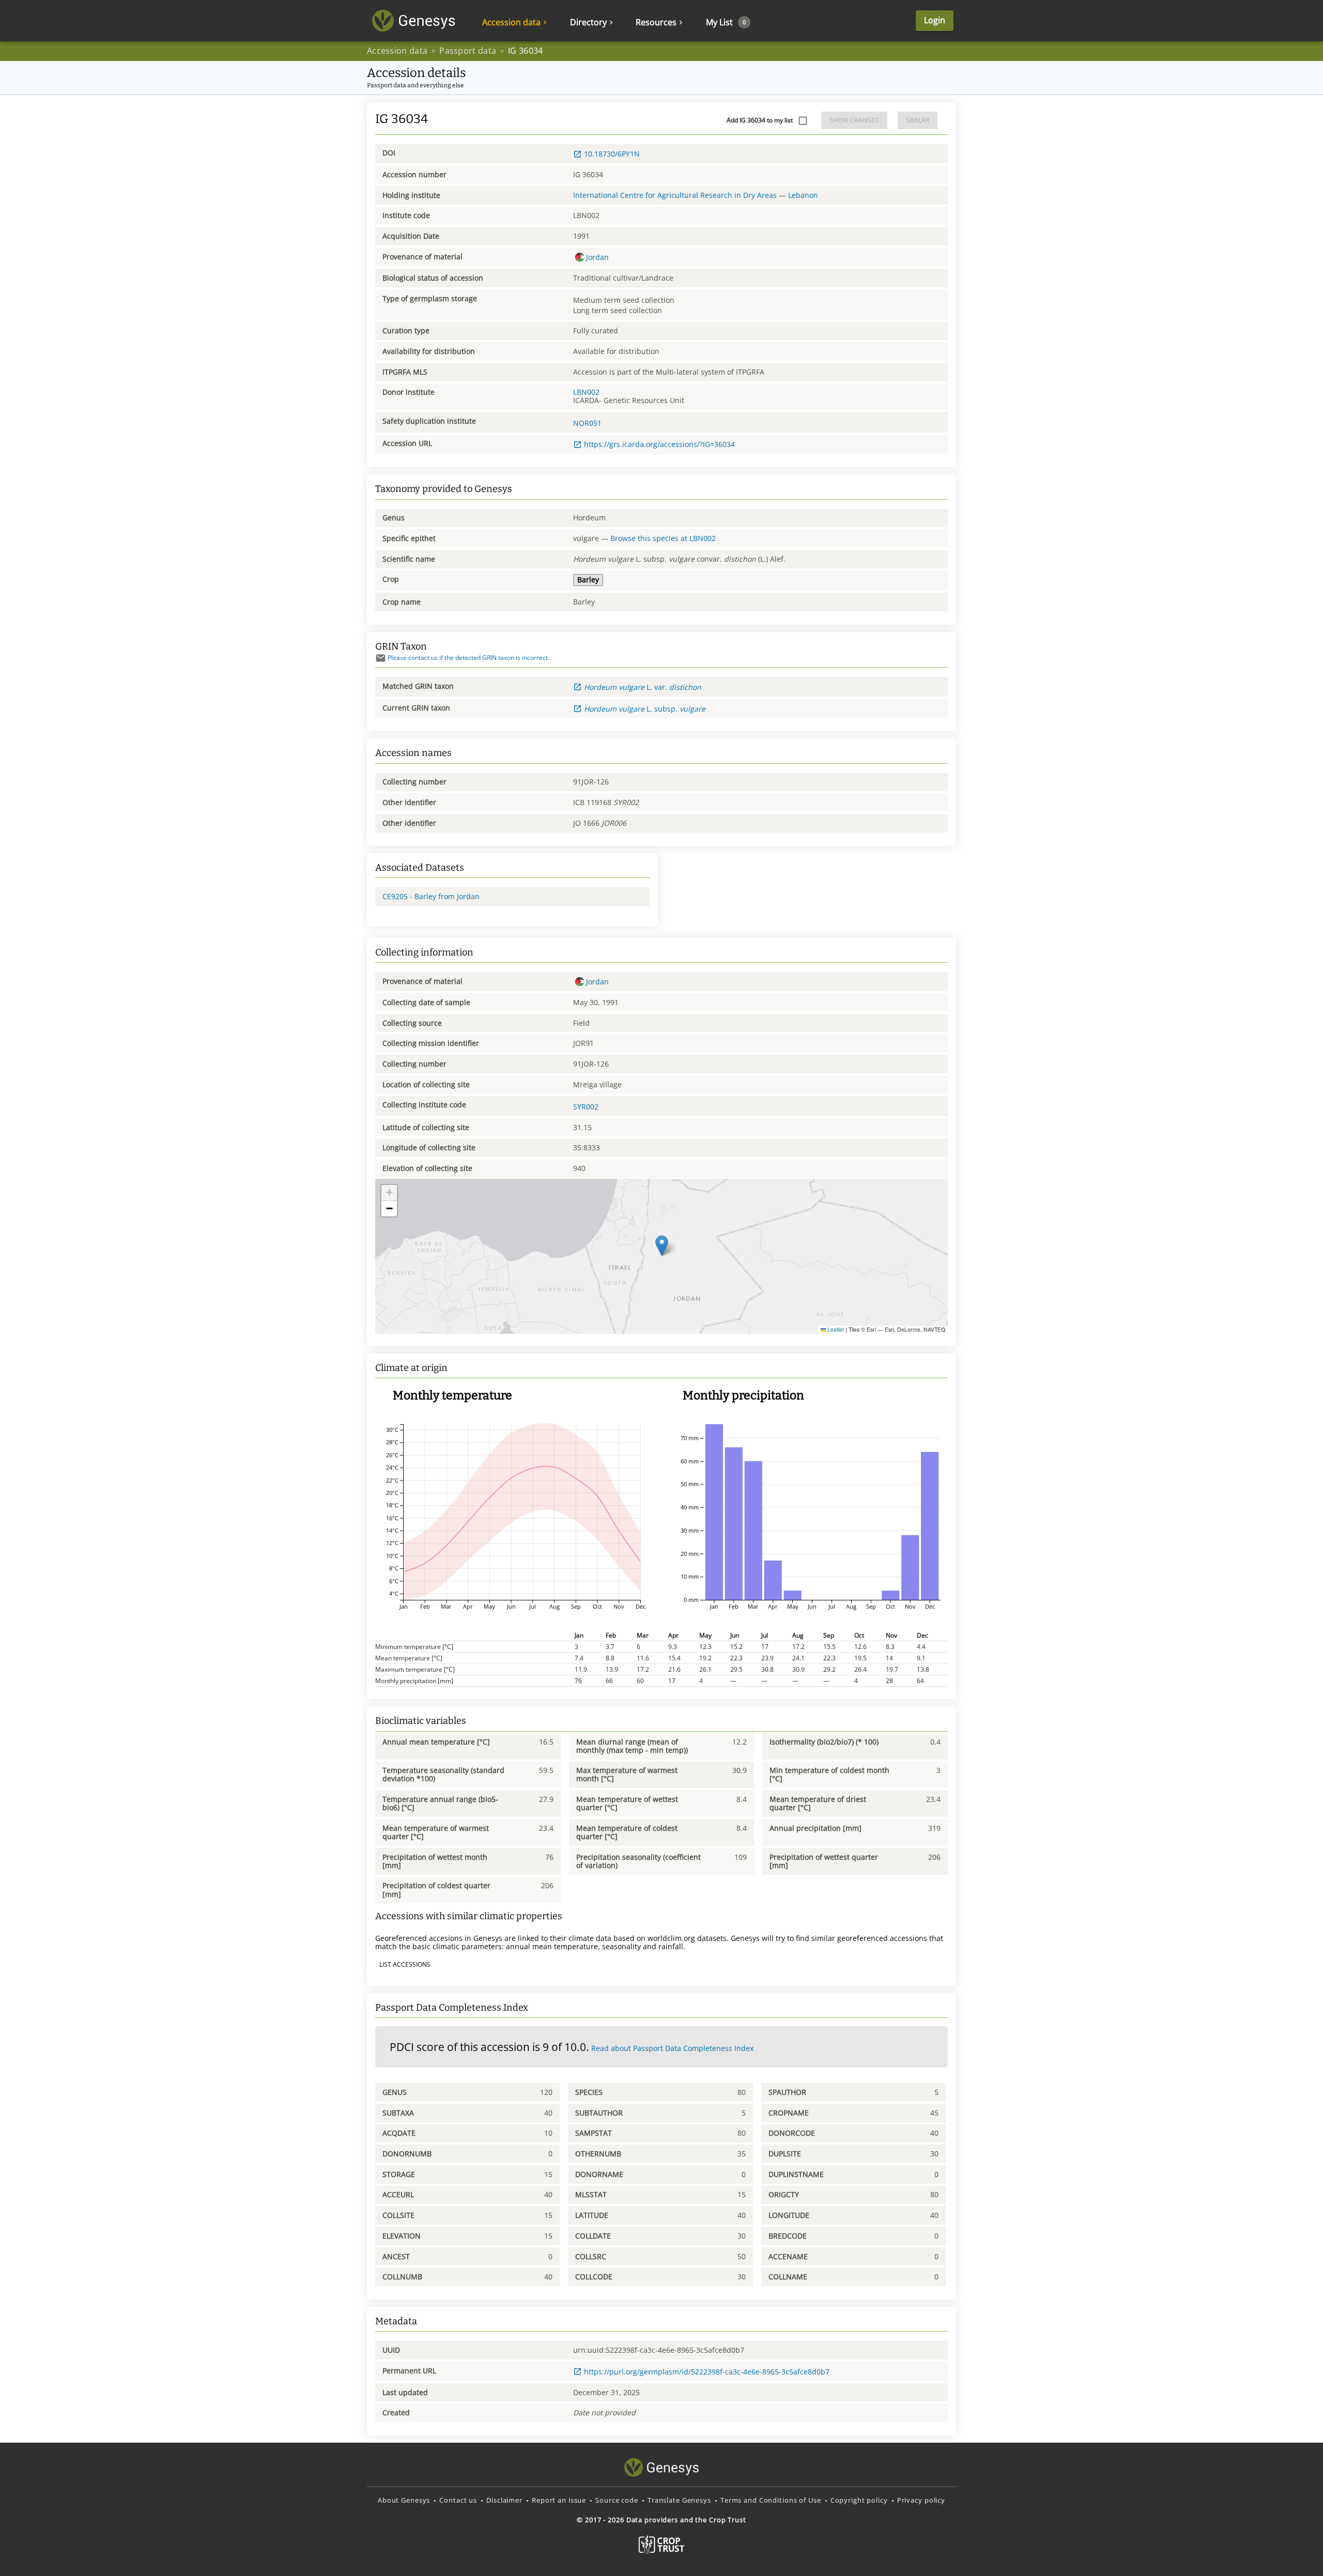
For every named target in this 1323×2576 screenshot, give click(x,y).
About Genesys (404, 2500)
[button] (662, 1246)
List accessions (405, 1964)
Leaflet (835, 1329)
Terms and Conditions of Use (771, 2500)
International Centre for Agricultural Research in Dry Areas (675, 195)
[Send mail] (381, 658)
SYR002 (586, 1107)
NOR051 (587, 423)
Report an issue (559, 2500)
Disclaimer (504, 2500)
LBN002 (586, 392)
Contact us (458, 2500)
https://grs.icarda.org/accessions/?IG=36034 (659, 444)
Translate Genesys (679, 2500)
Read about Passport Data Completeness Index (672, 2048)
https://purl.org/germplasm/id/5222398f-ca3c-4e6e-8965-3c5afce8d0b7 (707, 2372)
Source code (617, 2500)
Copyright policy (859, 2500)
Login (935, 20)
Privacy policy (921, 2500)
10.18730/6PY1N (612, 154)
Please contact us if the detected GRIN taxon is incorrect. (468, 658)
